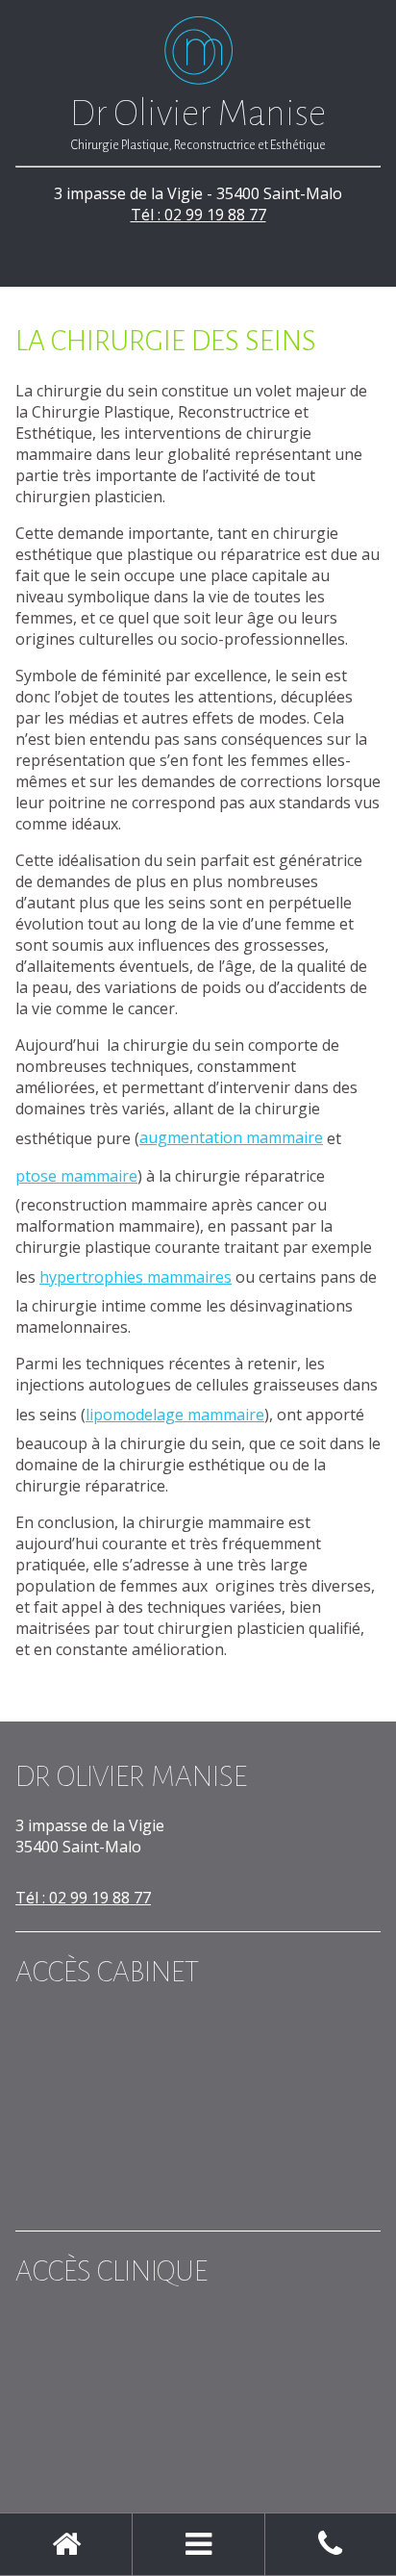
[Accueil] (66, 2544)
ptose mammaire (76, 1176)
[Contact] (331, 2544)
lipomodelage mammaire (175, 1415)
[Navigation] (198, 2544)
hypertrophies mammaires (136, 1277)
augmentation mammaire (231, 1137)
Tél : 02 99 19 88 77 (198, 215)
